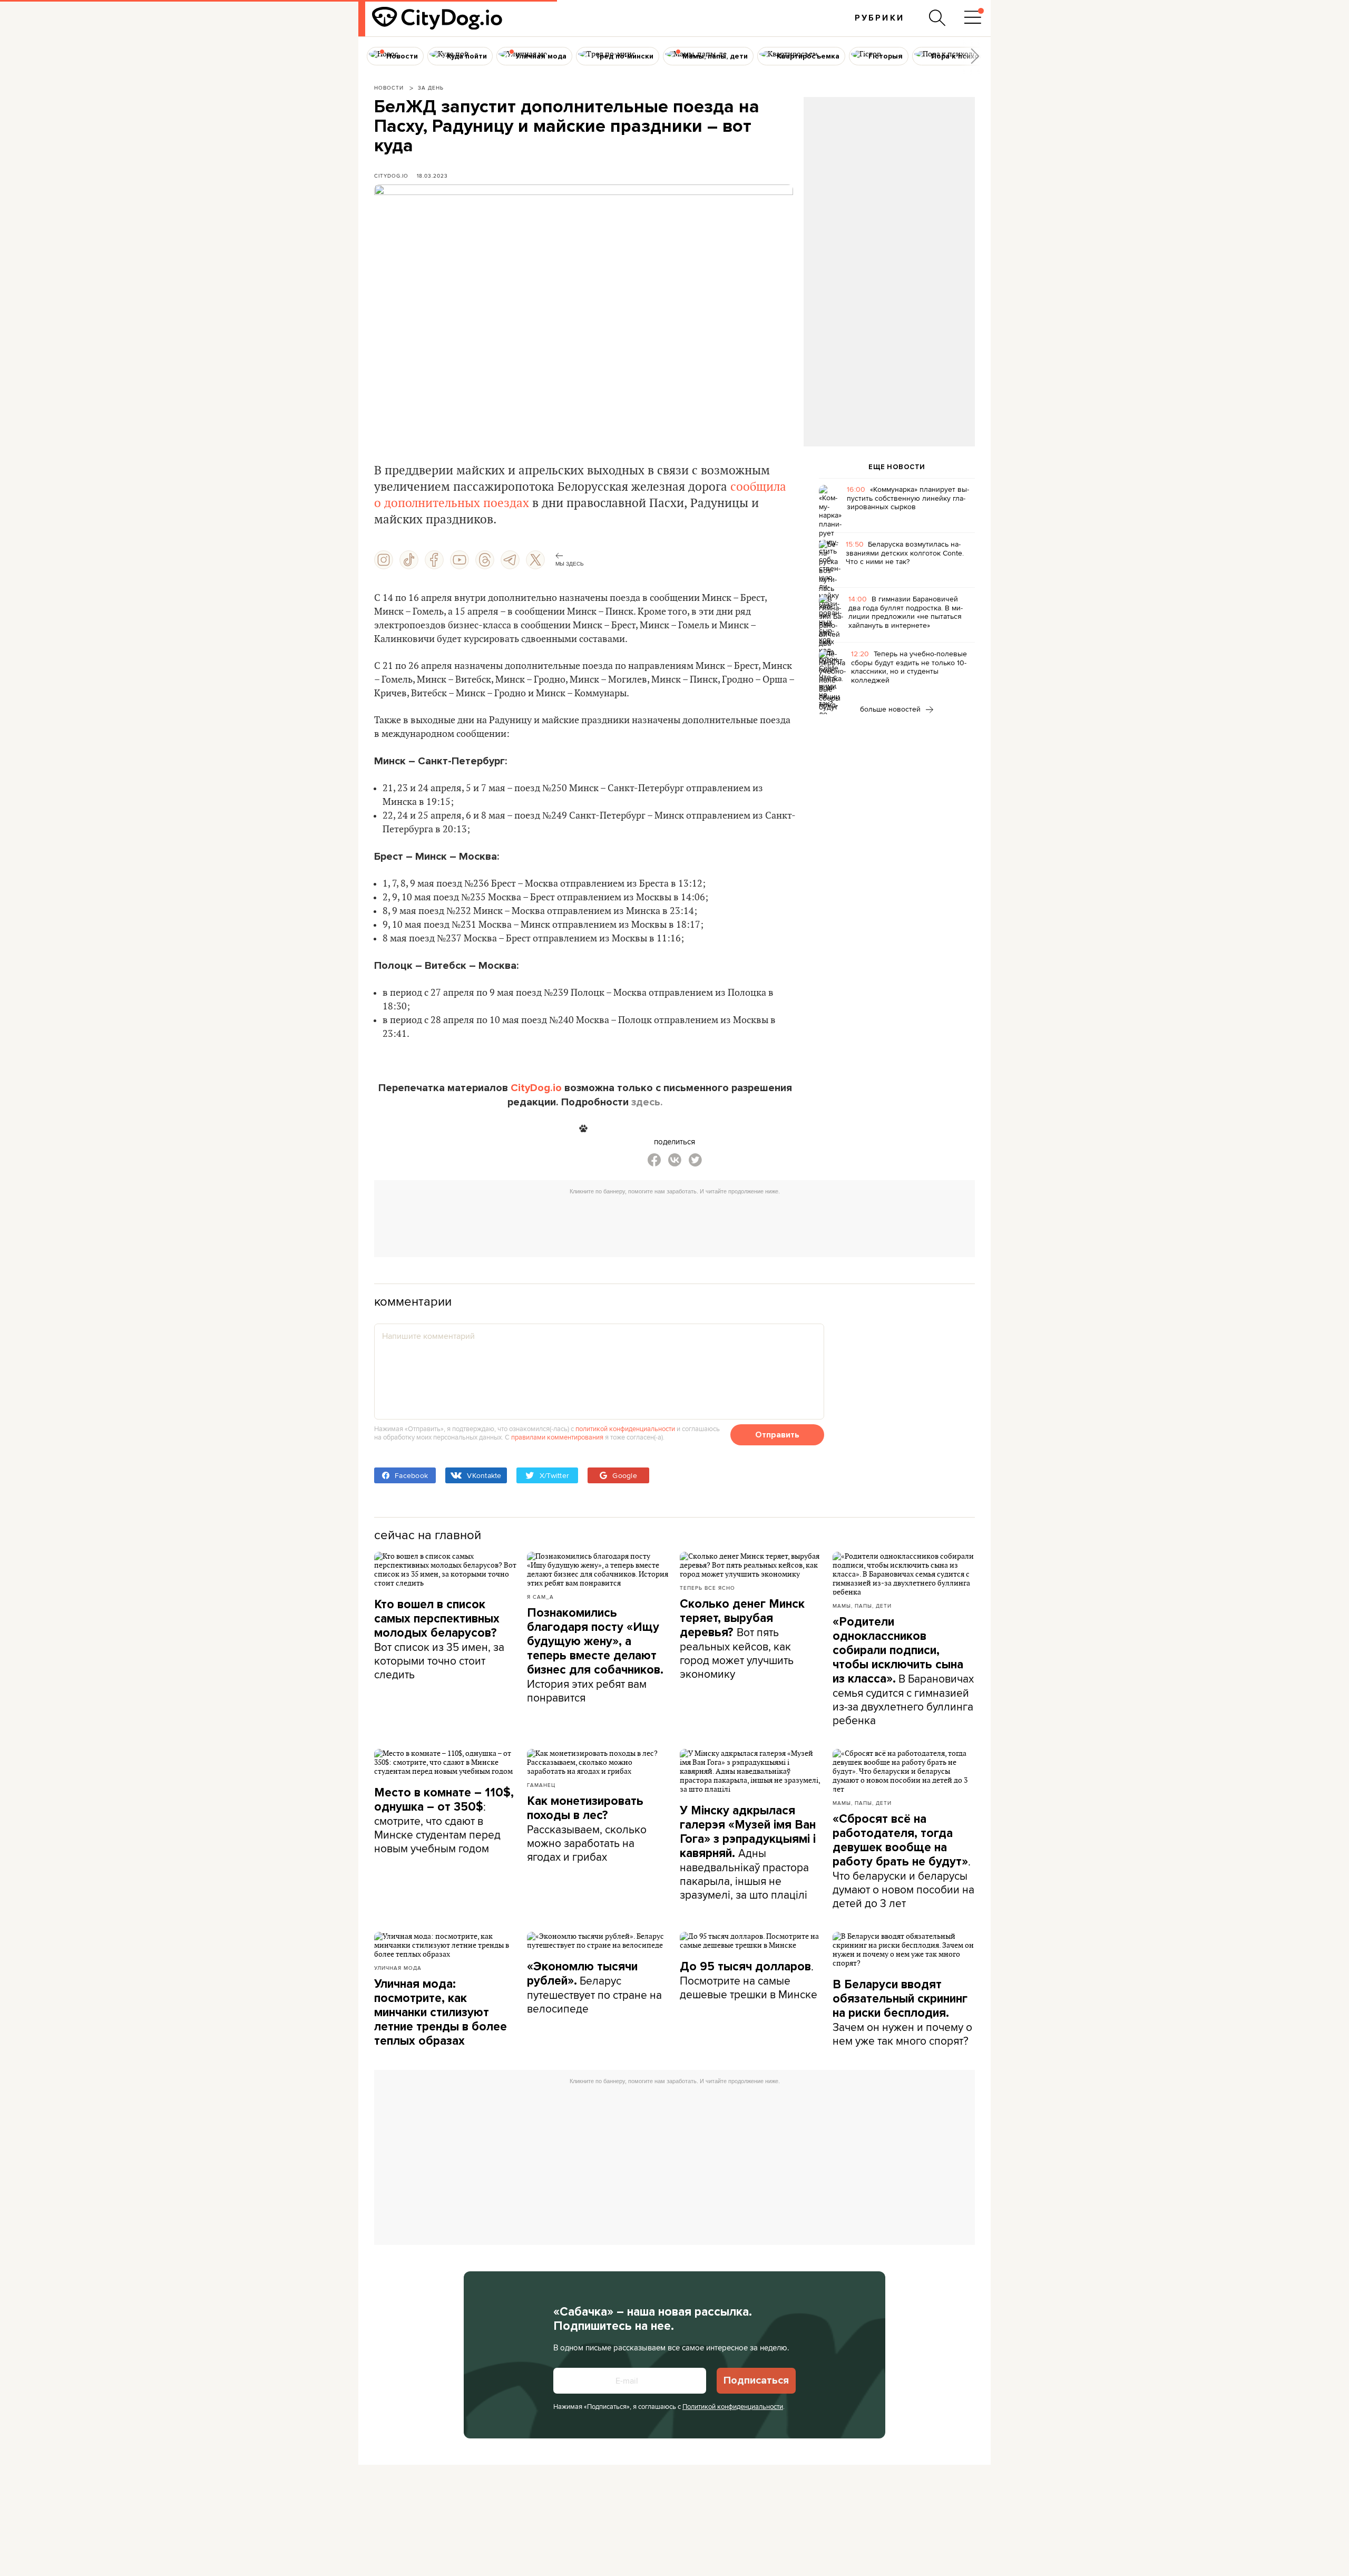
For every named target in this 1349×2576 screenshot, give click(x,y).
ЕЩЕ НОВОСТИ (897, 467)
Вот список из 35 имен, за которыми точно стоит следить (439, 1640)
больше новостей (891, 709)
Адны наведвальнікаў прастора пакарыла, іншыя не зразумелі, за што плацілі (748, 1853)
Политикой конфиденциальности (733, 2406)
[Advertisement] (889, 182)
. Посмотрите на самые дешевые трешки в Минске (749, 1980)
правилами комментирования (557, 1437)
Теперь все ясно (707, 1588)
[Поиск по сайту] (937, 18)
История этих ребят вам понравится (595, 1655)
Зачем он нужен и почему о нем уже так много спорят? (902, 2013)
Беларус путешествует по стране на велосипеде (594, 1988)
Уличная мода (398, 1968)
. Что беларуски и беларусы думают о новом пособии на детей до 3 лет (903, 1861)
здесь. (647, 1102)
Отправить (777, 1435)
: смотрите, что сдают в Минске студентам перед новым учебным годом (444, 1821)
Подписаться (756, 2380)
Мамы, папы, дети (862, 1606)
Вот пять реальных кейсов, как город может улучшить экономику (742, 1639)
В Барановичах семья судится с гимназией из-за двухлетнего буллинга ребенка (903, 1671)
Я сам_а (540, 1597)
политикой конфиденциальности (625, 1428)
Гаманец (541, 1785)
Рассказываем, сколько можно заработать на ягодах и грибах (587, 1829)
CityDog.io (391, 176)
